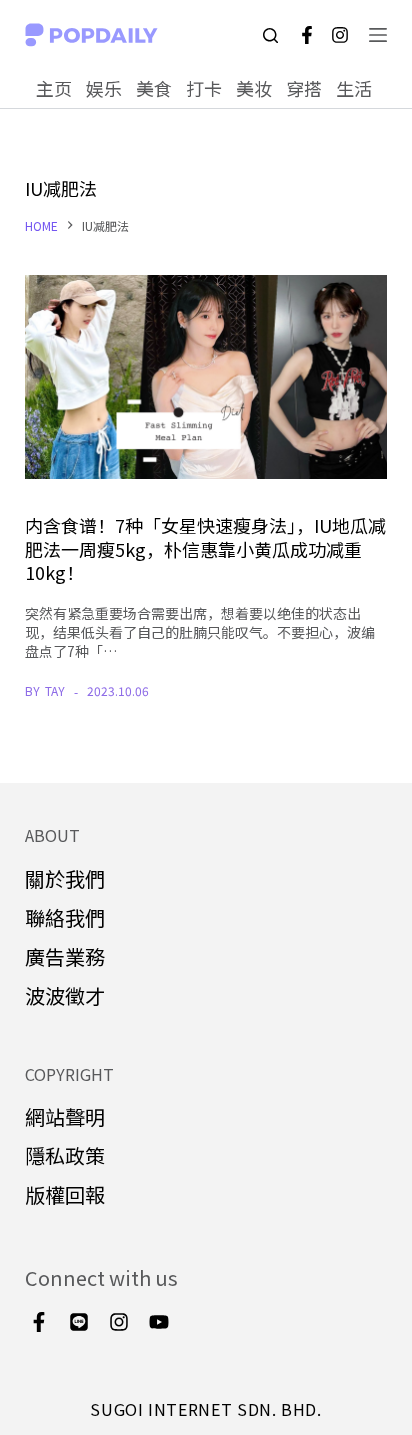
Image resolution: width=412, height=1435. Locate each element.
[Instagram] (340, 35)
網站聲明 (65, 1116)
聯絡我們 (65, 917)
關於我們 (65, 878)
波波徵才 (65, 995)
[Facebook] (307, 35)
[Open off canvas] (378, 35)
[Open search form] (270, 35)
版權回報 (65, 1194)
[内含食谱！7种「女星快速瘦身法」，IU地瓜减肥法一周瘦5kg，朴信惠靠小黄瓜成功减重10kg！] (206, 377)
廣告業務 (65, 956)
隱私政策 (65, 1155)
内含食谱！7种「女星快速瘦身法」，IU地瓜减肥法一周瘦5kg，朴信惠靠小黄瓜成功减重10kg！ (205, 548)
